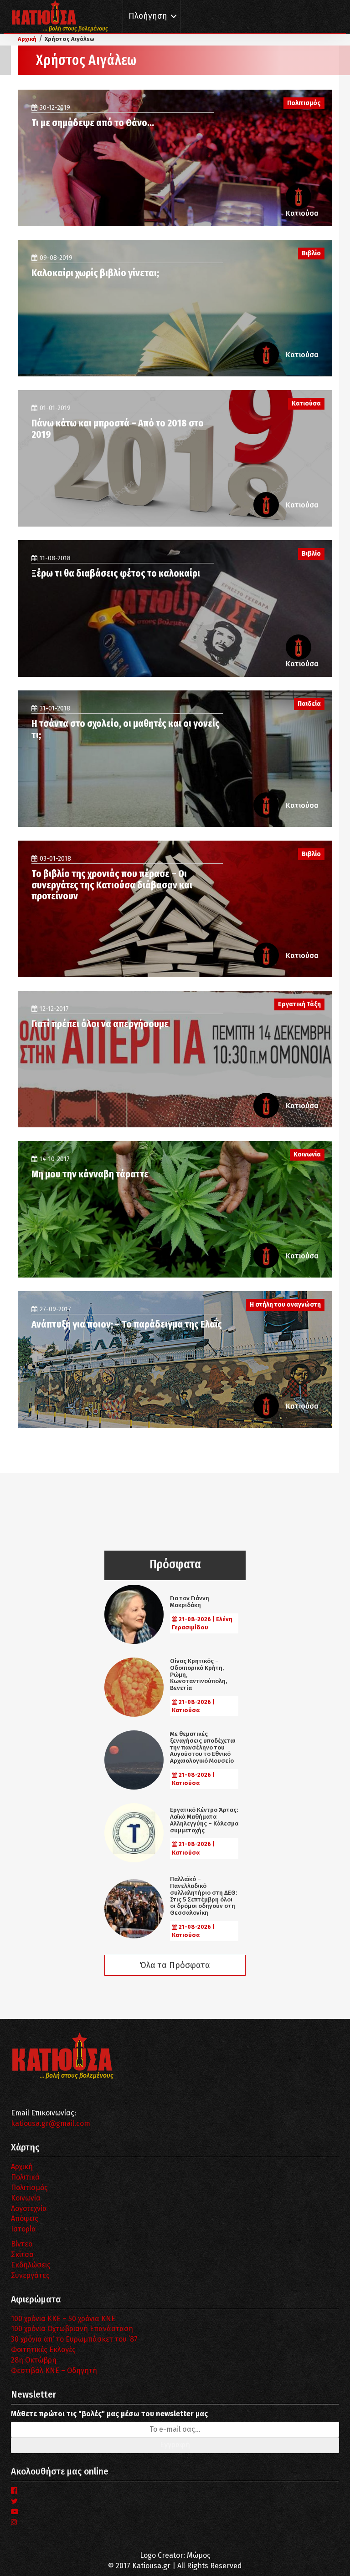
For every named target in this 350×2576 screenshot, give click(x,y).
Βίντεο (22, 2244)
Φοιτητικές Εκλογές (43, 2350)
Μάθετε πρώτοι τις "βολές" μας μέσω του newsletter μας (109, 2414)
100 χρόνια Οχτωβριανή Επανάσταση (72, 2329)
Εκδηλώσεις (31, 2265)
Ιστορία (23, 2229)
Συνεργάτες (30, 2275)
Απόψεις (25, 2219)
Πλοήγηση (148, 16)
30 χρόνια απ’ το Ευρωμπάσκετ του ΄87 (74, 2339)
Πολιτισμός (29, 2188)
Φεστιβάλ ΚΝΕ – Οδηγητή (54, 2371)
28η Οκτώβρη (34, 2360)
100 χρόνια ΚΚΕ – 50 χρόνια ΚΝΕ (63, 2319)
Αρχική (22, 2167)
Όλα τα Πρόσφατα (175, 1965)
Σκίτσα (22, 2254)
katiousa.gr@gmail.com (51, 2123)
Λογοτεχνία (29, 2208)
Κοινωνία (26, 2198)
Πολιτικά (25, 2177)
